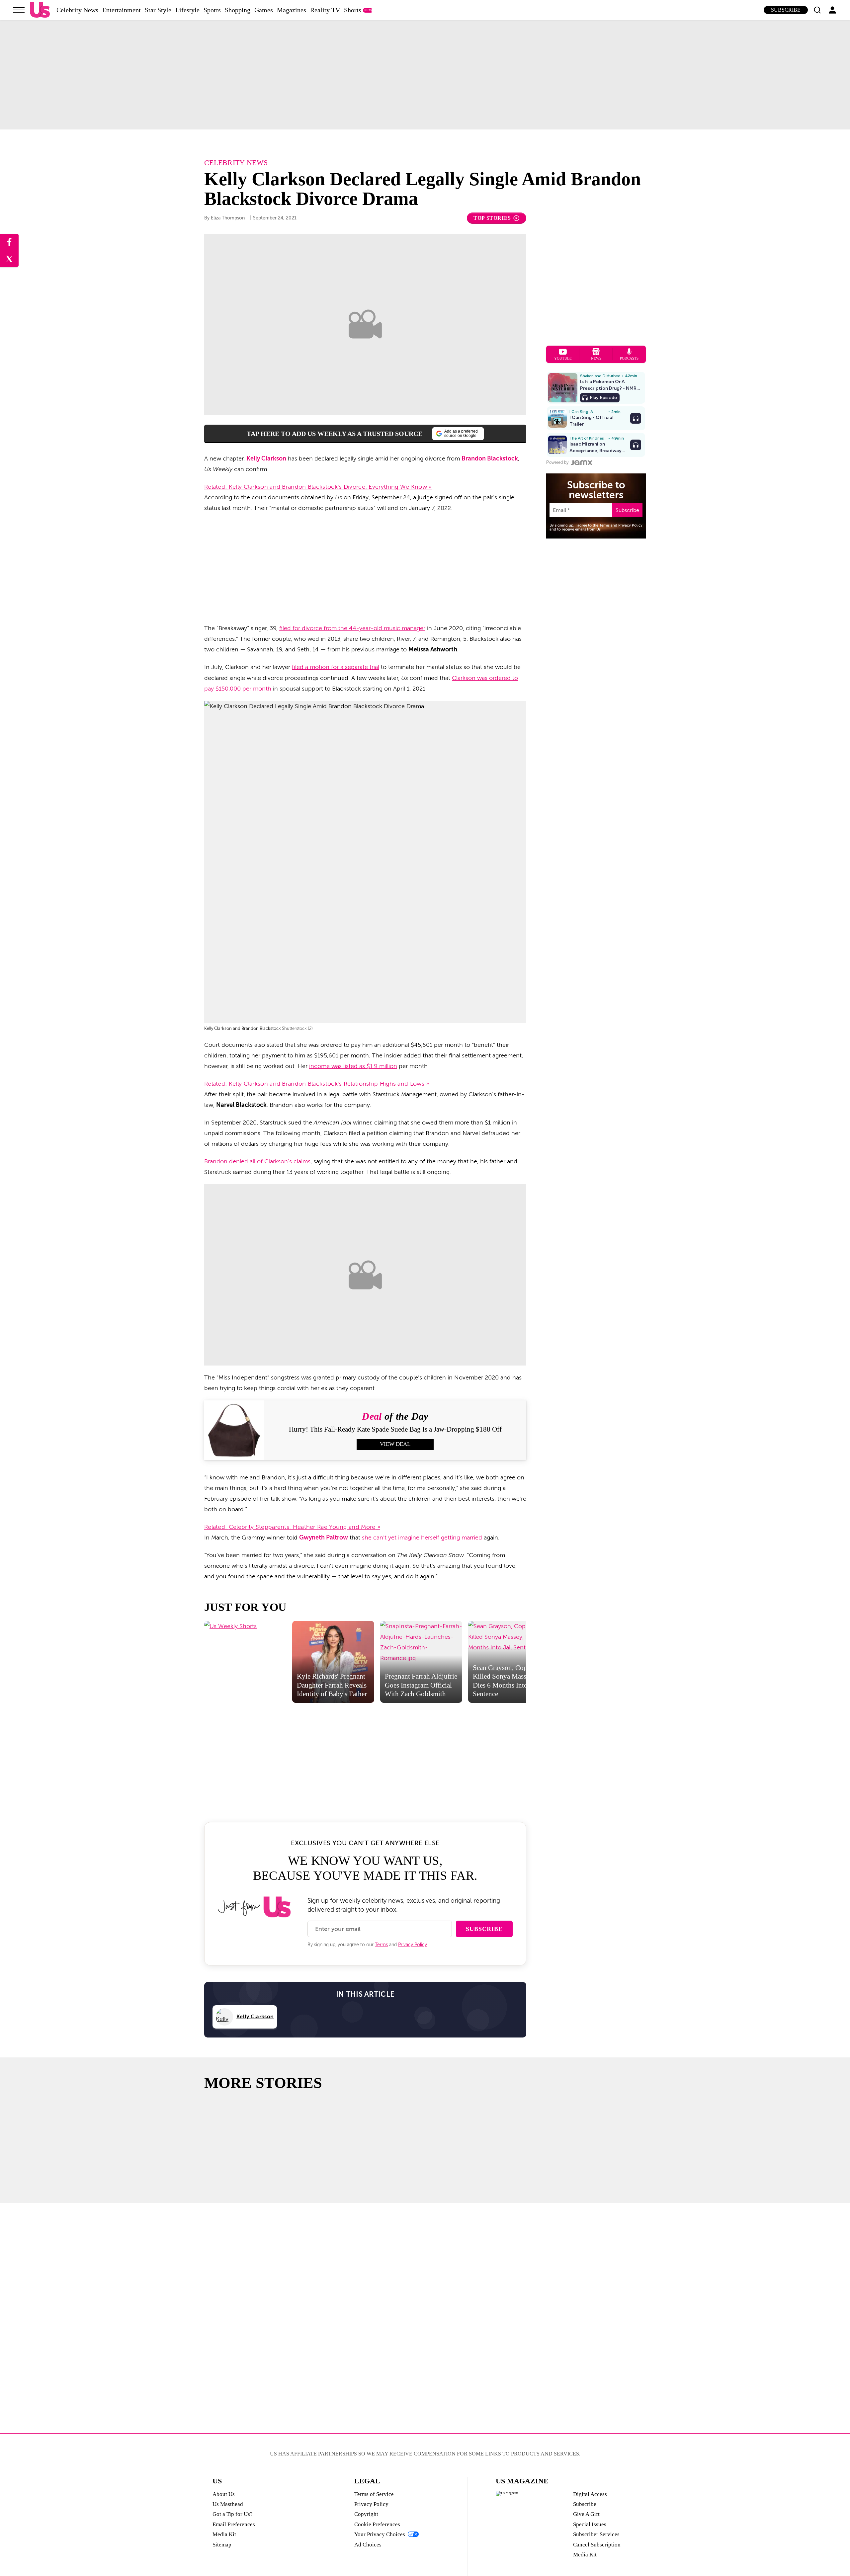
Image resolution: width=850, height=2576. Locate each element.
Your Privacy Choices (380, 2534)
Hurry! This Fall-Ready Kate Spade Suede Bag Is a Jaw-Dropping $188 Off (395, 1429)
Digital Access (590, 2494)
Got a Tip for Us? (233, 2514)
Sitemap (222, 2545)
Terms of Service (374, 2494)
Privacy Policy (413, 1945)
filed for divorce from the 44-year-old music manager (352, 628)
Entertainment (122, 10)
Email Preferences (234, 2524)
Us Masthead (228, 2504)
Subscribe (786, 10)
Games (264, 10)
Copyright (366, 2514)
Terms (381, 1945)
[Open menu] (19, 10)
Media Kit (224, 2534)
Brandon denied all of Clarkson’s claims (257, 1161)
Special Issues (590, 2524)
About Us (224, 2494)
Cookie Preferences (377, 2524)
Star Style (158, 10)
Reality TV (325, 10)
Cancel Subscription (597, 2545)
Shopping (238, 10)
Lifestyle (187, 10)
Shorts (353, 10)
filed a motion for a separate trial (336, 667)
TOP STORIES (492, 218)
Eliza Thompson (228, 218)
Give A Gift (586, 2514)
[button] (817, 10)
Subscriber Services (596, 2534)
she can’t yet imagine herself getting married (422, 1537)
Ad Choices (368, 2545)
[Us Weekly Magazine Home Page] (40, 10)
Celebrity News (77, 10)
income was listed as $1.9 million (353, 1066)
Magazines (292, 10)
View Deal (395, 1444)
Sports (212, 10)
